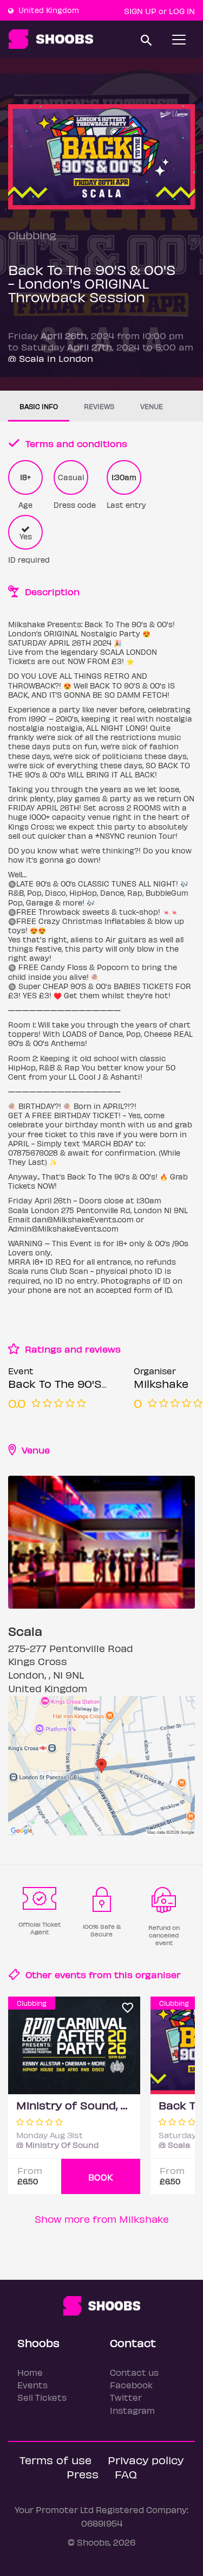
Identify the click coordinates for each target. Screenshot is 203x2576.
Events (32, 2385)
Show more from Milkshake (102, 2219)
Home (30, 2372)
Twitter (126, 2397)
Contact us (134, 2372)
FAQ (126, 2474)
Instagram (132, 2410)
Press (83, 2474)
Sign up (140, 11)
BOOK (101, 2177)
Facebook (131, 2385)
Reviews (99, 406)
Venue (152, 406)
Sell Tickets (42, 2397)
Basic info (39, 406)
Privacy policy (146, 2460)
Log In (182, 11)
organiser (158, 1974)
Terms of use (55, 2460)
